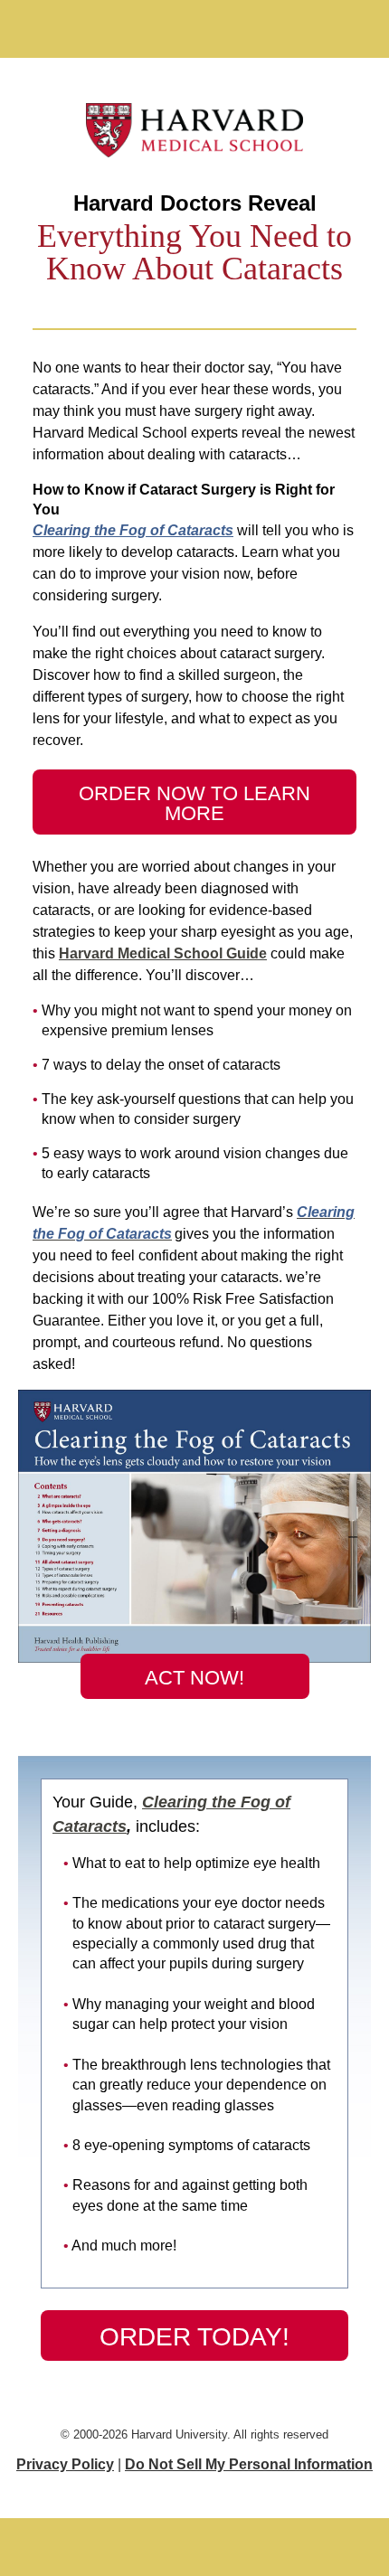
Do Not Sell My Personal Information (249, 2464)
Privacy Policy (65, 2464)
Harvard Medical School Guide (163, 953)
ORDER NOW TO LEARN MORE (194, 803)
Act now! (194, 1678)
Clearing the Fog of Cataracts (133, 530)
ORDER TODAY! (194, 2337)
